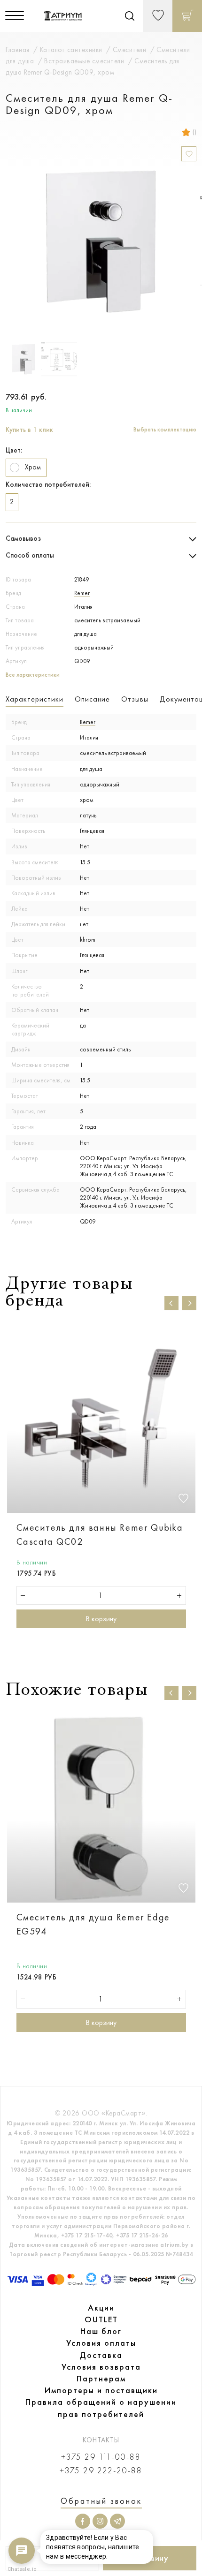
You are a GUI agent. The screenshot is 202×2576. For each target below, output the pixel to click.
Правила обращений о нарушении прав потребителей (101, 2408)
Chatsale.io (22, 2569)
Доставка (101, 2355)
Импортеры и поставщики (101, 2390)
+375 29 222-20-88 (101, 2471)
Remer (82, 593)
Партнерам (101, 2379)
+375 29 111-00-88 (101, 2457)
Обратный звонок (101, 2501)
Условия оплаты (101, 2343)
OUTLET (101, 2319)
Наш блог (101, 2331)
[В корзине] (187, 16)
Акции (101, 2308)
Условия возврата (101, 2367)
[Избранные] (158, 16)
